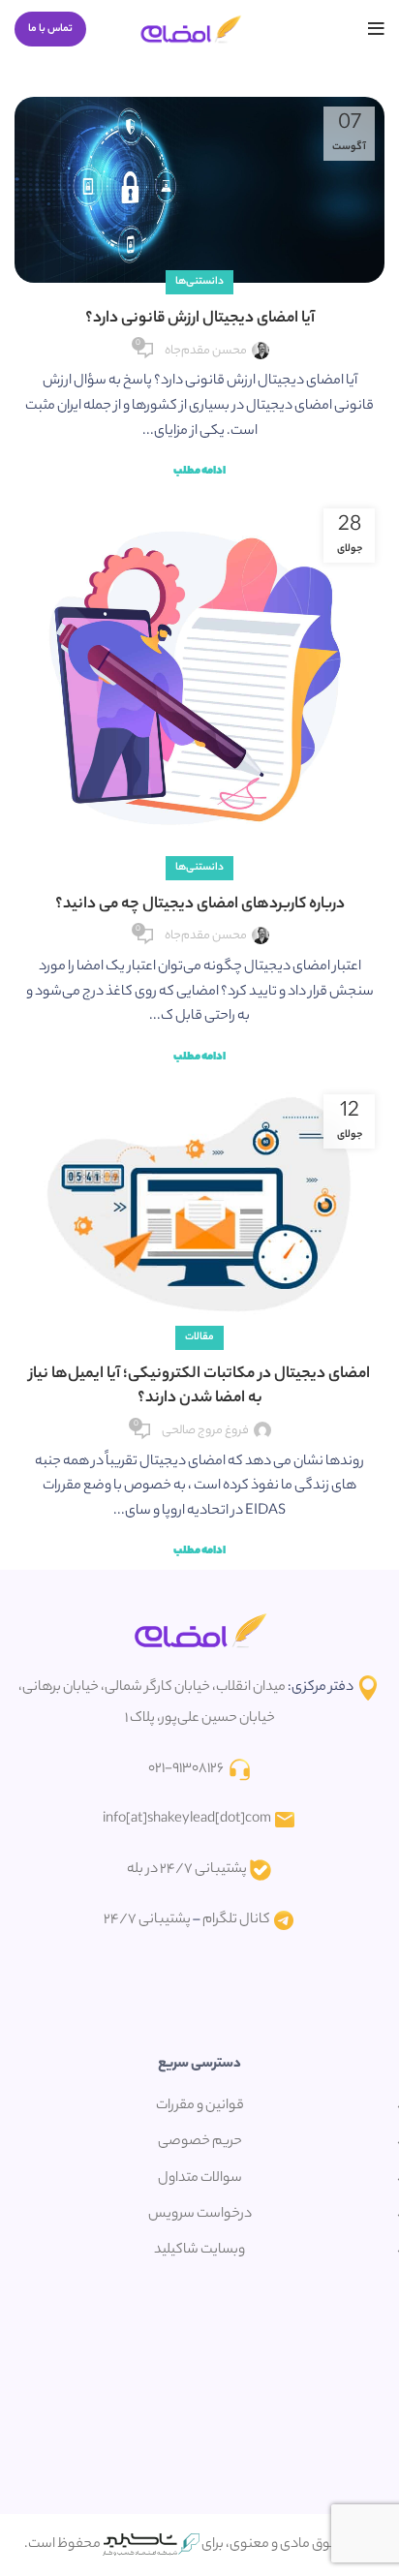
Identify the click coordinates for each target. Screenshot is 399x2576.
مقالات (199, 1337)
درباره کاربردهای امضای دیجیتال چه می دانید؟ (200, 905)
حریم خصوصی (200, 2142)
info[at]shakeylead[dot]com (187, 1820)
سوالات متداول (200, 2179)
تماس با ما (50, 29)
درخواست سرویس (200, 2215)
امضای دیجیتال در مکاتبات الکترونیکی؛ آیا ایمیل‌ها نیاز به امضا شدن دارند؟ (199, 1387)
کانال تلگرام (236, 1920)
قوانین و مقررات (200, 2106)
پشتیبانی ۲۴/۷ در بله (187, 1870)
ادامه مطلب (199, 472)
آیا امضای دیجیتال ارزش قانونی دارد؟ (200, 319)
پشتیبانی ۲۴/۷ (147, 1920)
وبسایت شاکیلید (199, 2251)
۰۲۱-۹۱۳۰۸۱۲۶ (186, 1769)
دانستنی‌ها (199, 282)
